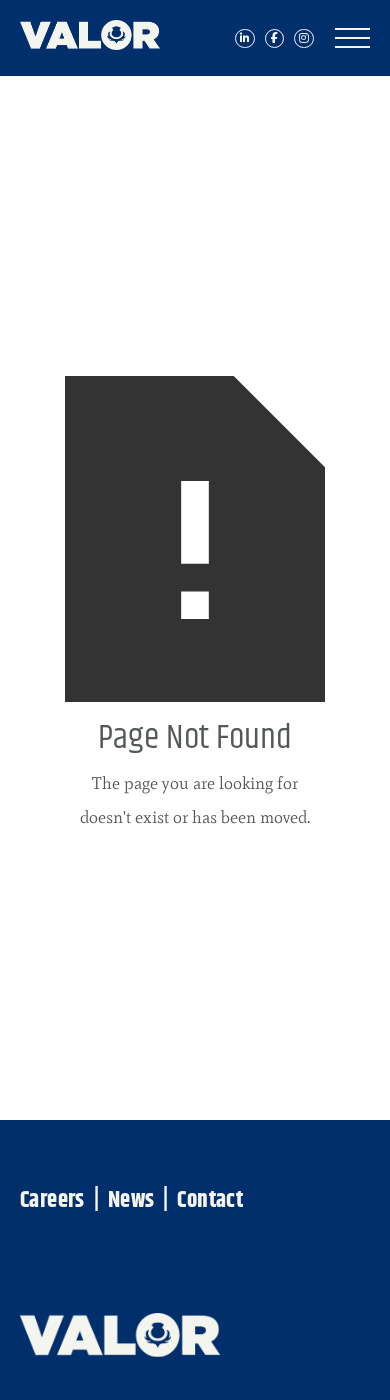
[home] (100, 30)
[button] (352, 38)
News (131, 1201)
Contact (210, 1201)
